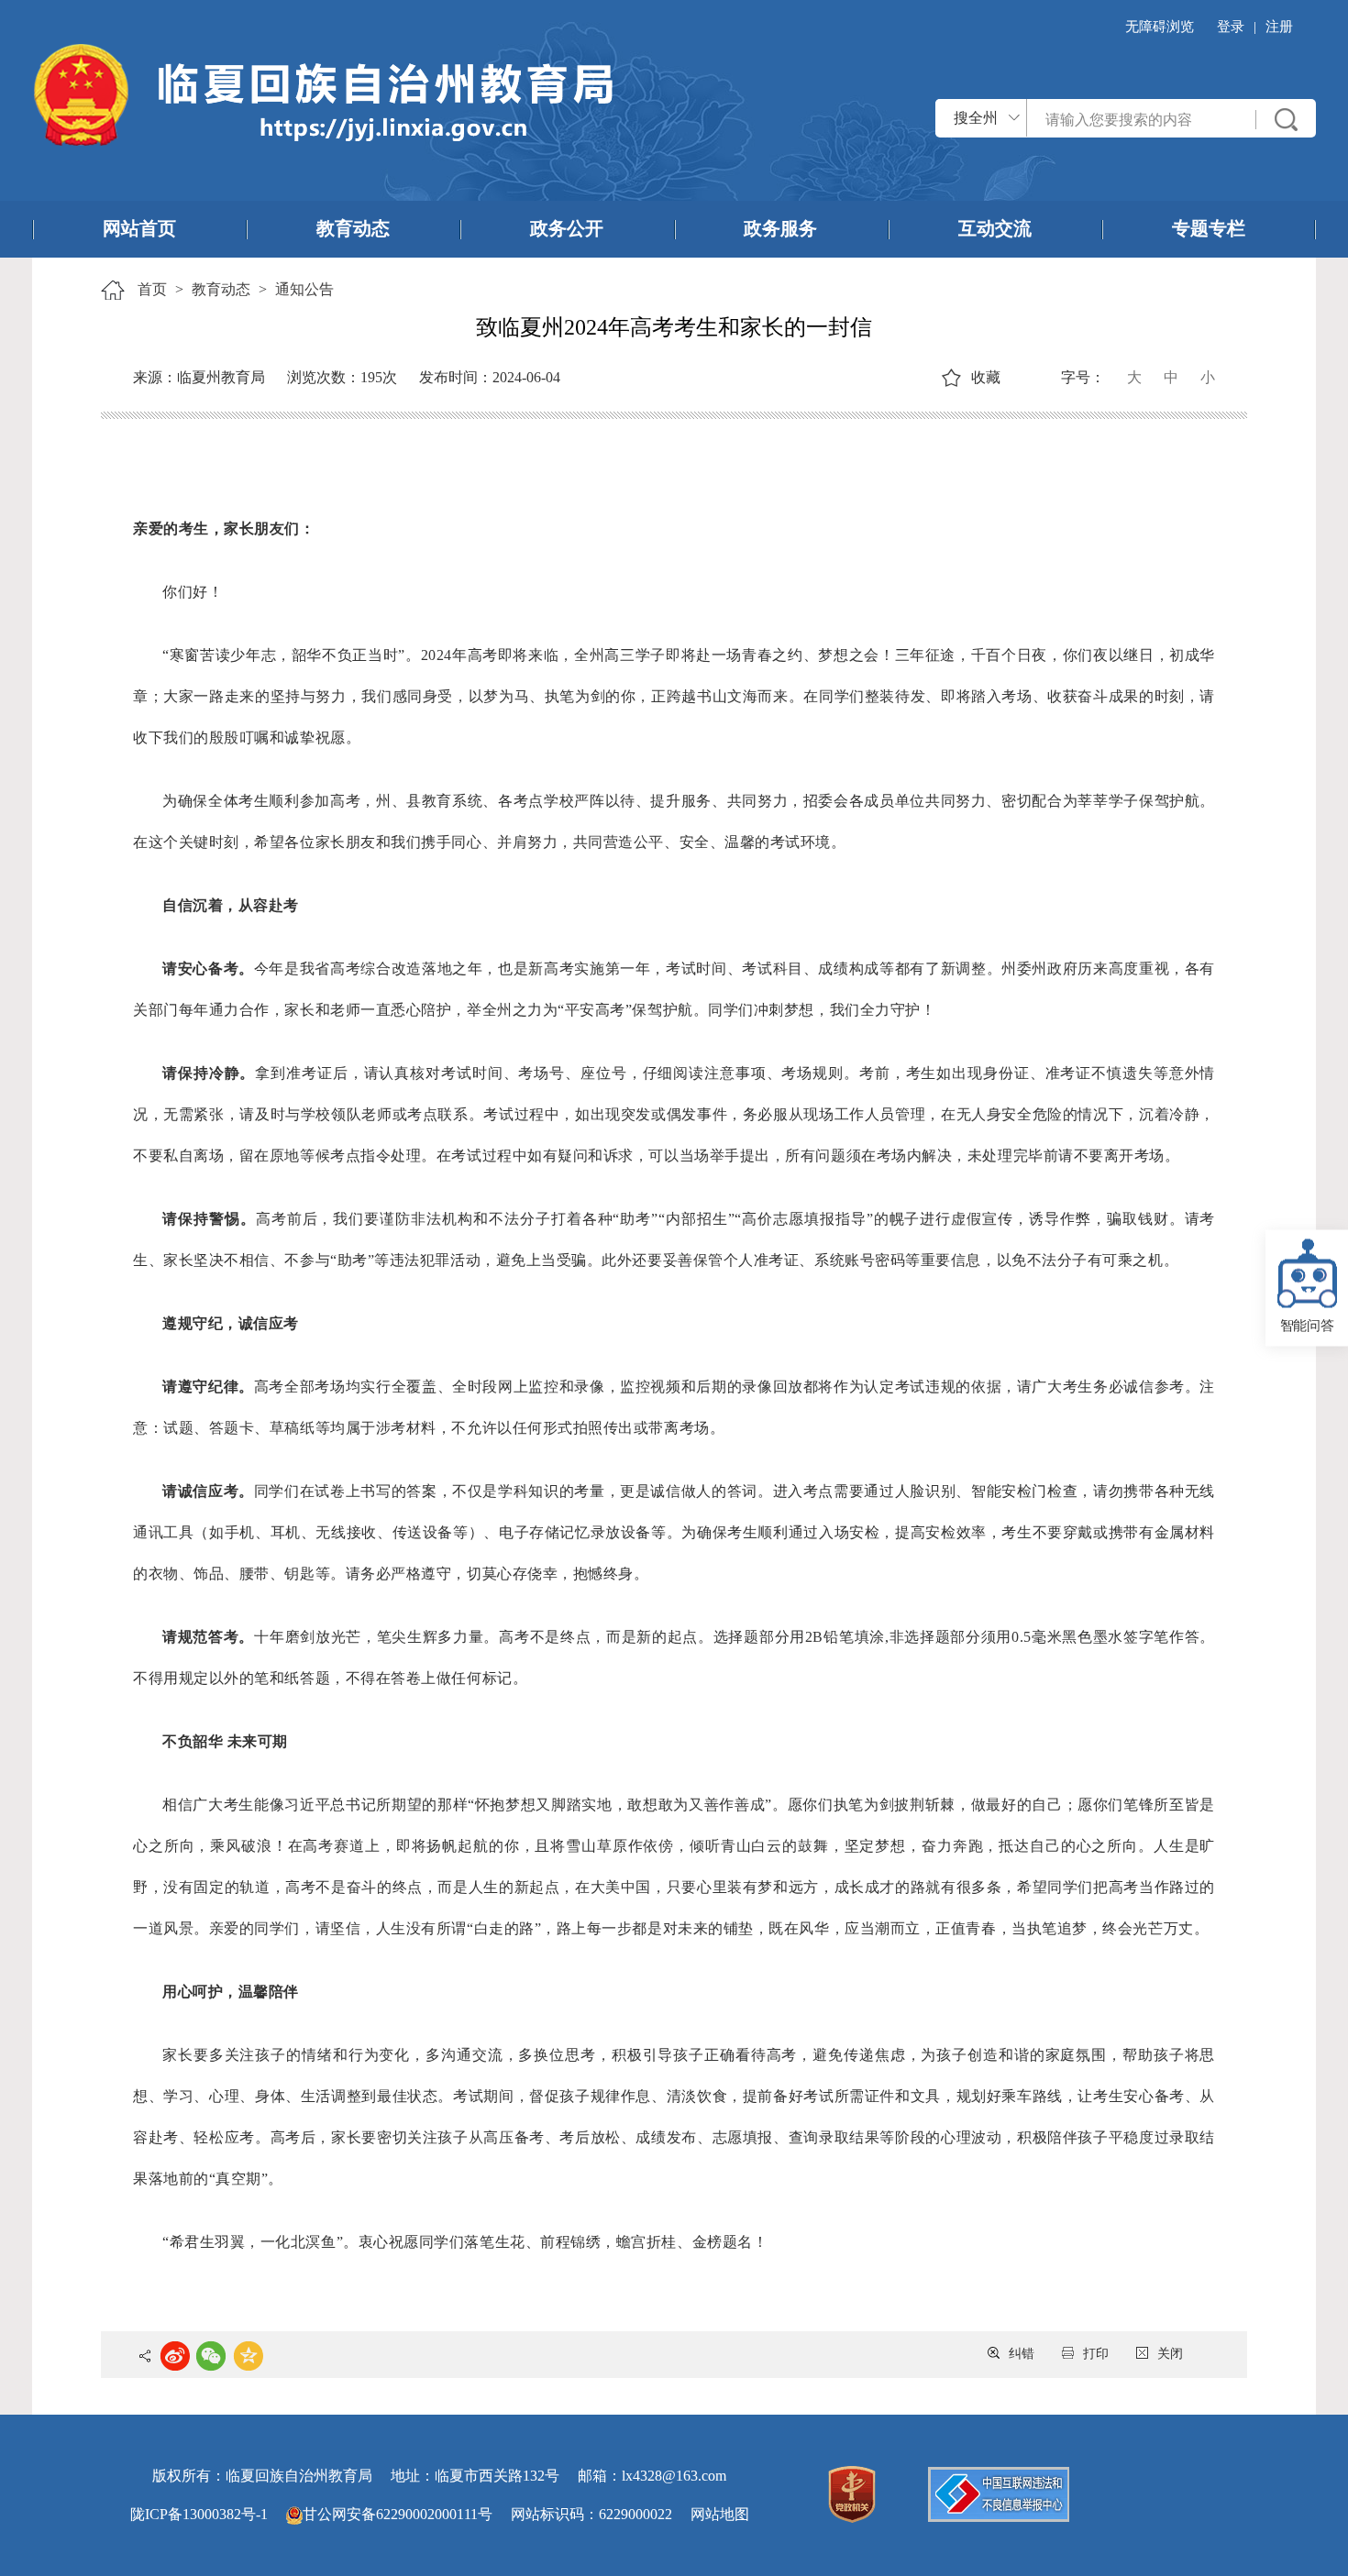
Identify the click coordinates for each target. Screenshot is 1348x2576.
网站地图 (720, 2514)
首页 (152, 289)
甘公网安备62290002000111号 (398, 2514)
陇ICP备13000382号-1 (199, 2514)
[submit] (1286, 120)
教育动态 (353, 228)
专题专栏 (1209, 228)
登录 (1231, 27)
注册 (1279, 27)
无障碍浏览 (1160, 27)
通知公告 (304, 289)
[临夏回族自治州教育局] (323, 93)
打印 (1096, 2354)
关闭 (1170, 2354)
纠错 (1022, 2354)
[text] (1142, 120)
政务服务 (780, 228)
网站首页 (139, 228)
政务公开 (567, 228)
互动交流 (995, 228)
